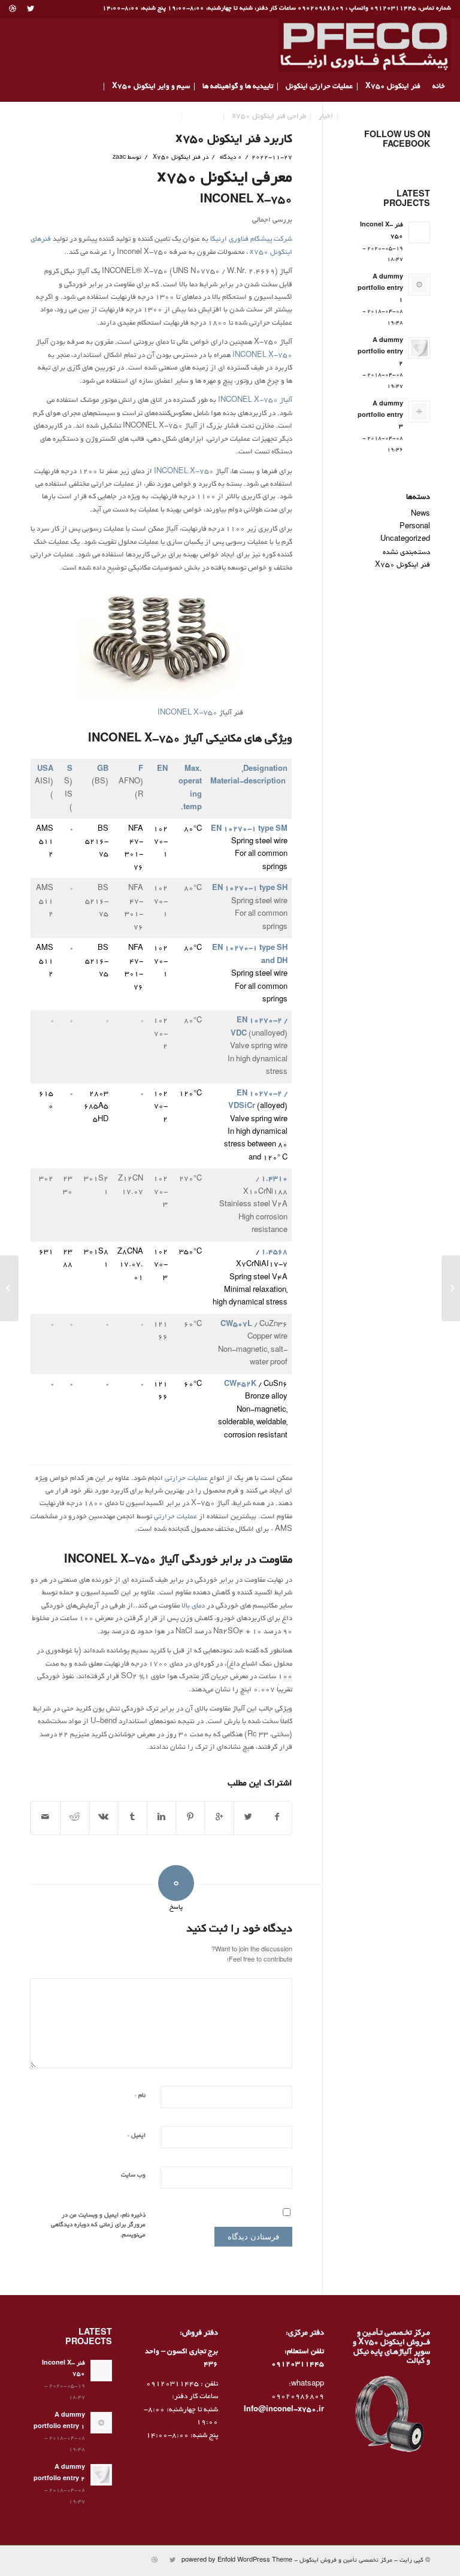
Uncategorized (405, 539)
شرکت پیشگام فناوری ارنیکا (251, 239)
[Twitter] (30, 9)
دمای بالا (194, 1606)
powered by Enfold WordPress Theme (237, 2561)
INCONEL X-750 (262, 355)
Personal (415, 527)
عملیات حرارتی (186, 1478)
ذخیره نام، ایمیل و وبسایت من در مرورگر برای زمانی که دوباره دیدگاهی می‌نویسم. (98, 2226)
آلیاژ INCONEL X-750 (255, 400)
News (420, 514)
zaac (119, 158)
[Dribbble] (13, 9)
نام (140, 2095)
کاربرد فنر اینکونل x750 (234, 140)
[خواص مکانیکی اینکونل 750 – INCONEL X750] (451, 1288)
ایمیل (136, 2135)
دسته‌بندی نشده (406, 553)
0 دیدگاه (230, 158)
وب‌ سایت (133, 2176)
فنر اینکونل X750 (177, 158)
